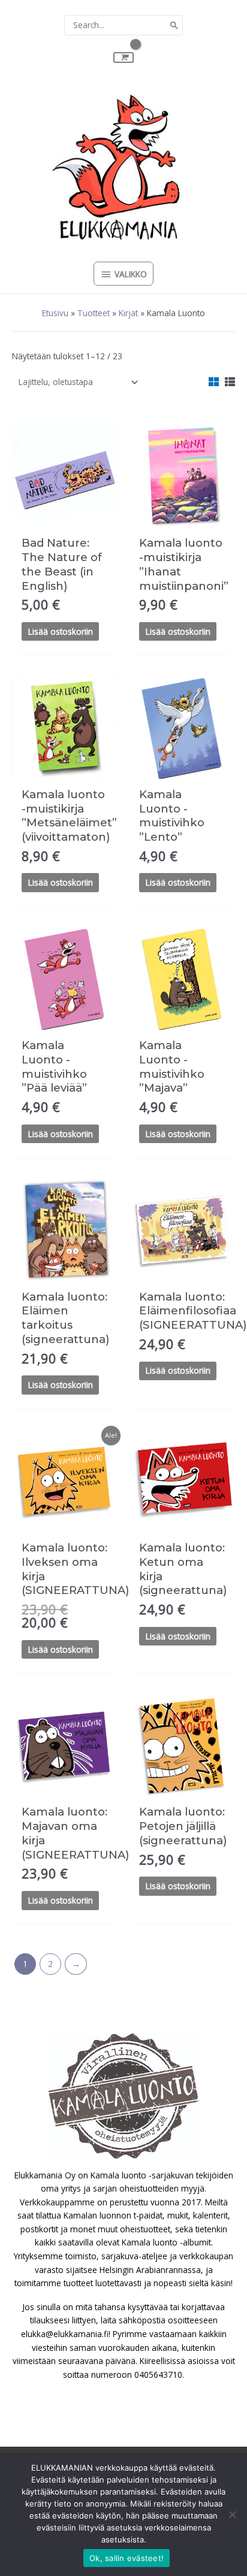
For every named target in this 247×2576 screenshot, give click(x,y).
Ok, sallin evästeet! (126, 2558)
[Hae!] (174, 25)
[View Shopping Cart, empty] (123, 57)
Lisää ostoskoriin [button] (61, 631)
